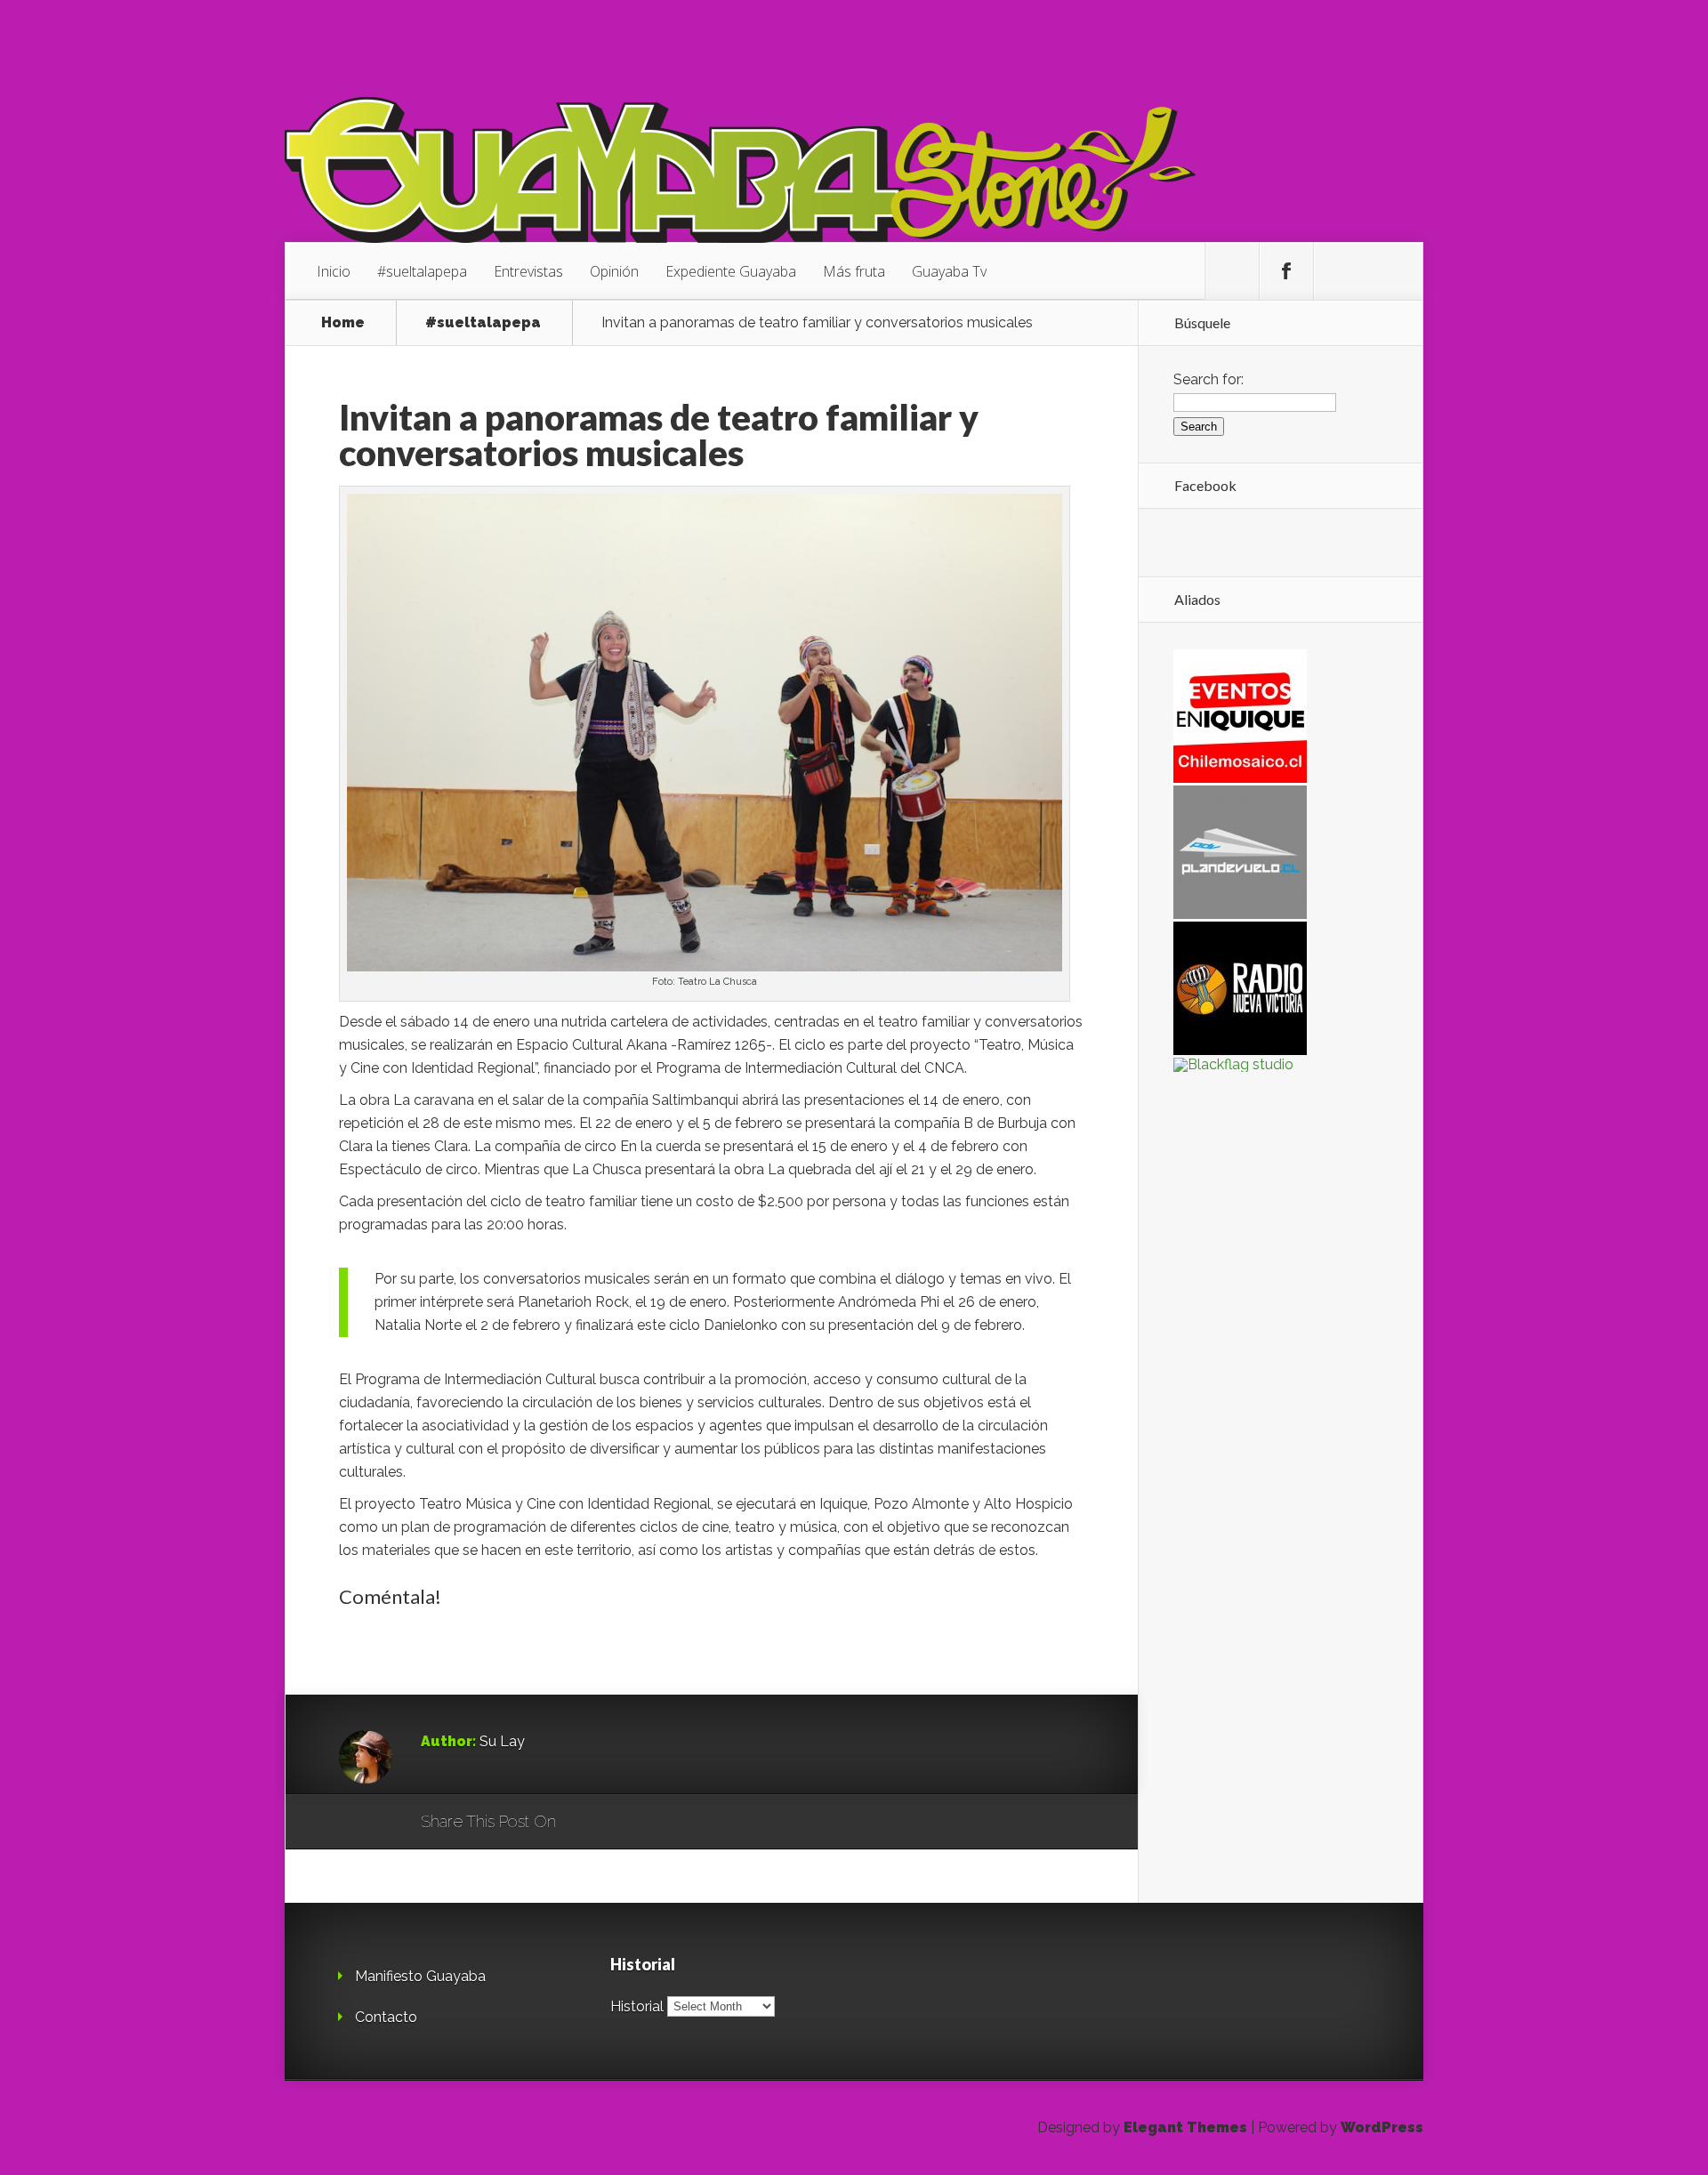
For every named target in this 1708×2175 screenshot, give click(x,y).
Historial (637, 2006)
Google (588, 1823)
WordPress (1382, 2127)
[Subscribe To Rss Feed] (1341, 271)
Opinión (614, 271)
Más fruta (854, 271)
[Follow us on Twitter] (1232, 271)
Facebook (621, 1823)
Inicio (334, 271)
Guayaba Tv (949, 271)
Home (343, 323)
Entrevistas (528, 271)
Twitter (655, 1823)
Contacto (386, 2017)
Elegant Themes (1185, 2127)
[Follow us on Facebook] (1286, 271)
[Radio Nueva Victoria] (1240, 1050)
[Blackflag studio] (1233, 1064)
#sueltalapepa (422, 271)
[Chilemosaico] (1240, 778)
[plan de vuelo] (1240, 914)
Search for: (1208, 379)
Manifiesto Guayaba (420, 1976)
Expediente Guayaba (731, 271)
